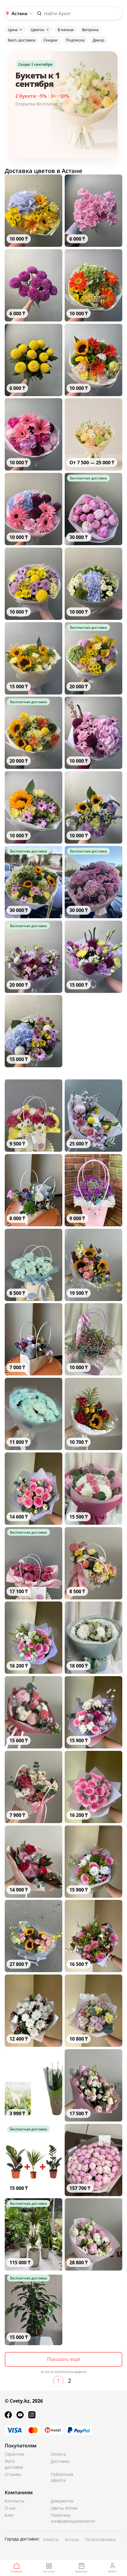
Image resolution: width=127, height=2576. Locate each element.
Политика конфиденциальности (65, 2518)
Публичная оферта (62, 2477)
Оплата (58, 2454)
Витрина (90, 30)
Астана (72, 2539)
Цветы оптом (64, 2508)
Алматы (51, 2539)
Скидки (51, 40)
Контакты (14, 2501)
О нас (10, 2508)
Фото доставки (14, 2464)
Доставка (60, 2461)
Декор (98, 40)
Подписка (75, 40)
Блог (9, 2515)
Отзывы (13, 2474)
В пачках (66, 30)
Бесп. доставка (22, 40)
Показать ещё (63, 2359)
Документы (62, 2501)
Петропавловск (100, 2539)
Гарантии (14, 2454)
